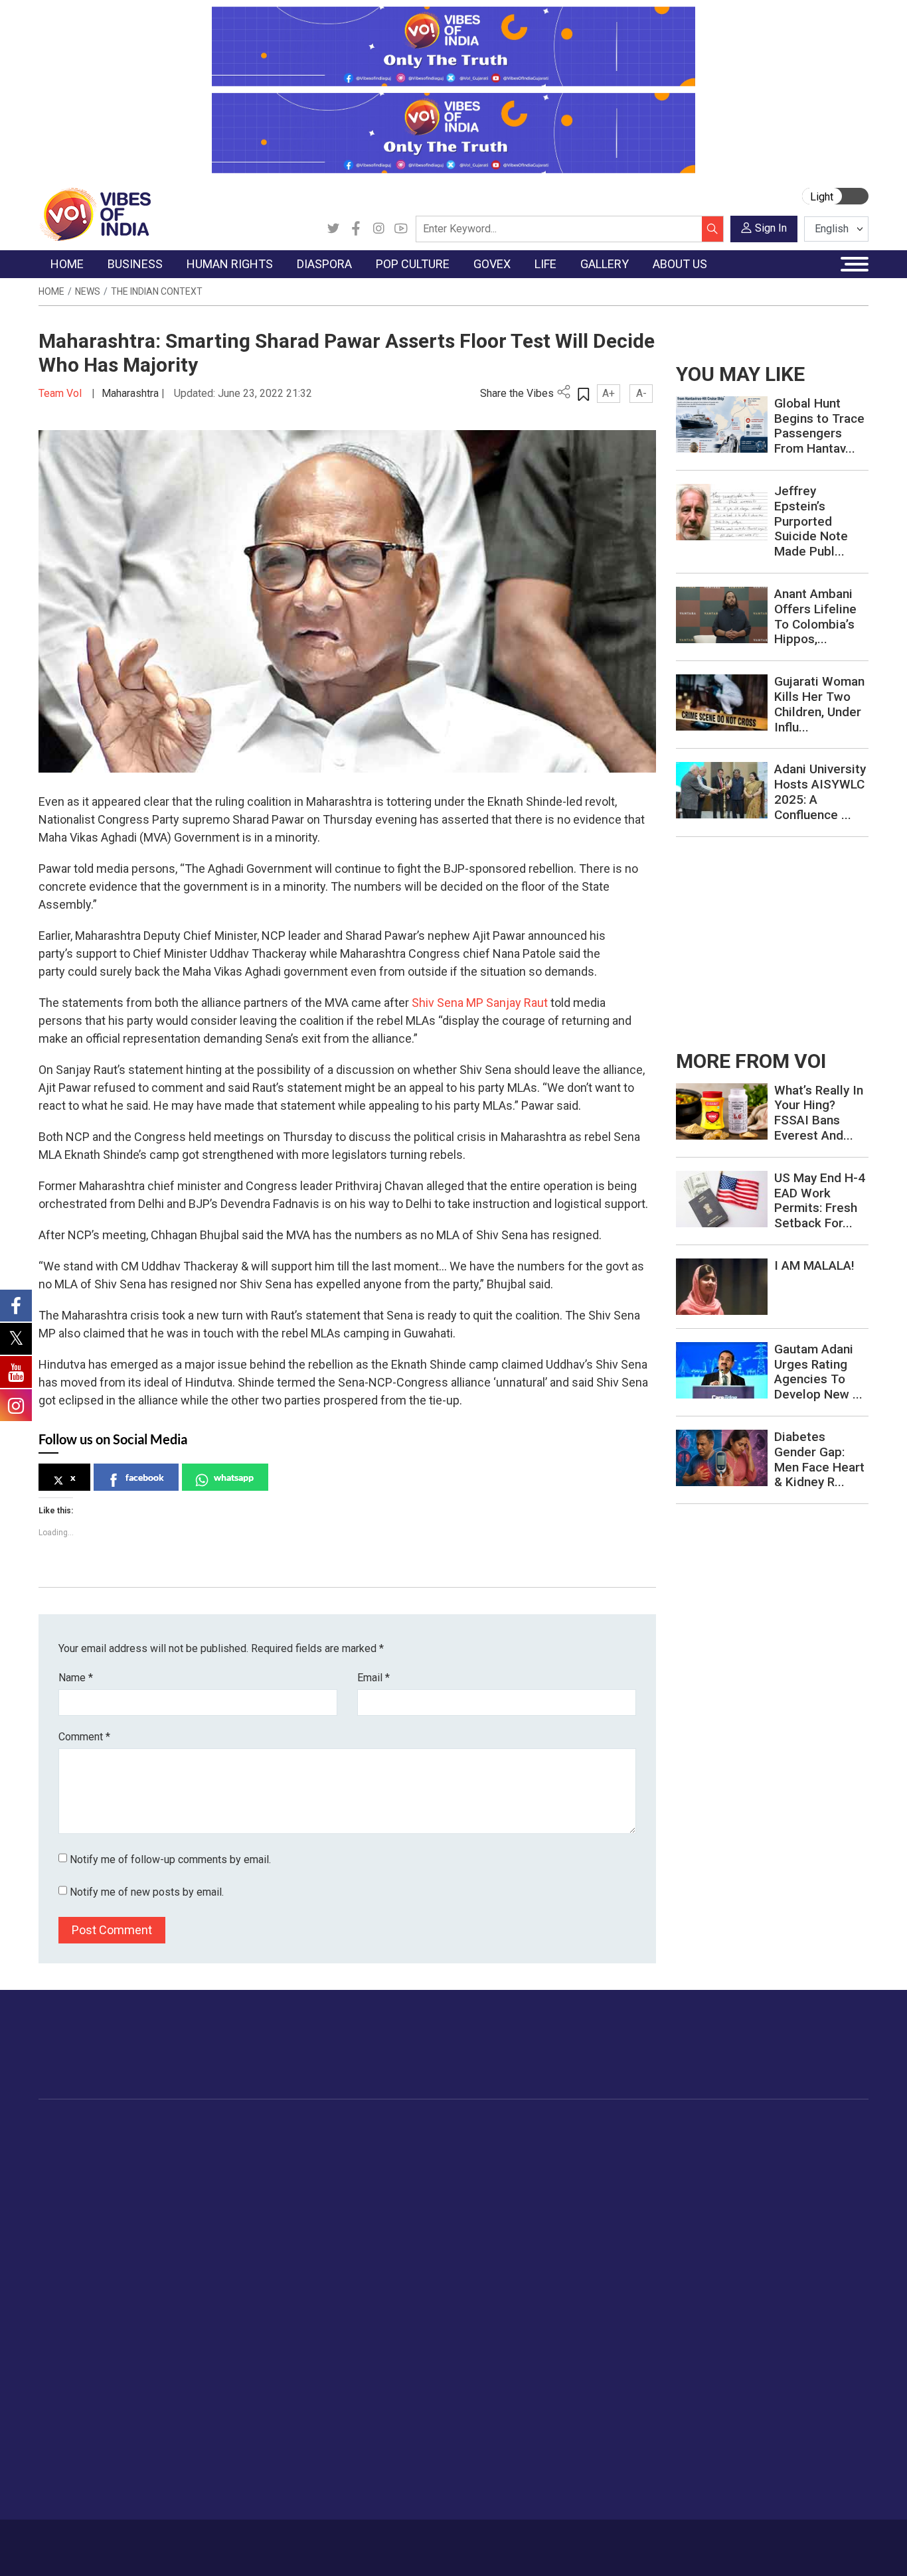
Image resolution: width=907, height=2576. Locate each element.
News (88, 291)
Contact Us (188, 2541)
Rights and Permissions (104, 2491)
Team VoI (62, 393)
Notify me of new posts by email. (147, 1892)
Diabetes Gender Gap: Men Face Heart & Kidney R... (819, 1459)
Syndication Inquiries (97, 2458)
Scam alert (76, 2408)
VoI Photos (830, 2226)
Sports (721, 2309)
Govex (477, 2127)
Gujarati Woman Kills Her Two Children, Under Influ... (819, 704)
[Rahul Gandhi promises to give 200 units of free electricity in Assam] (722, 1110)
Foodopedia (592, 2127)
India (164, 2143)
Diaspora (324, 2127)
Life (702, 2127)
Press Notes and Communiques (122, 2391)
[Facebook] (356, 229)
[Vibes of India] (95, 213)
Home (51, 291)
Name (76, 1678)
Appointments (506, 2193)
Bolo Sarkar (501, 2176)
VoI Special (76, 2226)
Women (723, 2160)
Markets (172, 2193)
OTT (420, 2176)
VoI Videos (830, 2176)
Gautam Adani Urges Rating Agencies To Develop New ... (818, 1372)
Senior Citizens (739, 2226)
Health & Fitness (742, 2276)
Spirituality (729, 2342)
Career (89, 2541)
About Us (134, 2541)
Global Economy (190, 2176)
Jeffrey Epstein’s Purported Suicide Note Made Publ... (811, 521)
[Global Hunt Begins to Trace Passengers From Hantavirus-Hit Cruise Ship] (722, 424)
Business (163, 2127)
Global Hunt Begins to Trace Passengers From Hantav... (819, 426)
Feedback (242, 2541)
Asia (326, 2160)
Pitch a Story (80, 2425)
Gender (722, 2176)
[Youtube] (401, 229)
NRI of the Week (353, 2176)
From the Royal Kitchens (632, 2160)
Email (373, 1678)
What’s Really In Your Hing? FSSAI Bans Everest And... (819, 1113)
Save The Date (837, 2143)
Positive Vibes (83, 2243)
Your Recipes (606, 2176)
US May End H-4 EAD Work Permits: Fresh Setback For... (820, 1200)
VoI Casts (827, 2193)
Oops (63, 2441)
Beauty (721, 2326)
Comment (84, 1737)
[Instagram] (378, 229)
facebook (145, 1477)
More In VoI (66, 2359)
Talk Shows (830, 2160)
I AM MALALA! (814, 1265)
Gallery (808, 2127)
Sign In (771, 228)
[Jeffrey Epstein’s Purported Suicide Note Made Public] (722, 511)
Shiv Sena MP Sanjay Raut (480, 1003)
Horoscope (731, 2143)
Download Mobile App (792, 2548)
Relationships (736, 2193)
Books (424, 2193)
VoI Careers (78, 2474)
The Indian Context (157, 291)
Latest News (79, 2160)
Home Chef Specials (622, 2143)
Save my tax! (183, 2210)
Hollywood (433, 2160)
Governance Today (516, 2143)
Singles (722, 2243)
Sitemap (360, 2541)
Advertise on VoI (89, 2375)
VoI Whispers (505, 2160)
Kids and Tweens (744, 2293)
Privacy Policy (302, 2541)
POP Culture (426, 2127)
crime (65, 2210)
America (334, 2143)
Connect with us (791, 2058)
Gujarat (67, 2193)
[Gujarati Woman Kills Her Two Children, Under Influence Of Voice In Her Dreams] (722, 702)
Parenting (727, 2210)
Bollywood (433, 2143)
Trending (70, 2143)
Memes (822, 2210)
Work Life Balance (746, 2259)
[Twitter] (333, 229)
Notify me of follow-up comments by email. (170, 1859)
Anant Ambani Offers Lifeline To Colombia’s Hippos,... (815, 616)
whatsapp (234, 1477)
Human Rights (264, 2127)
